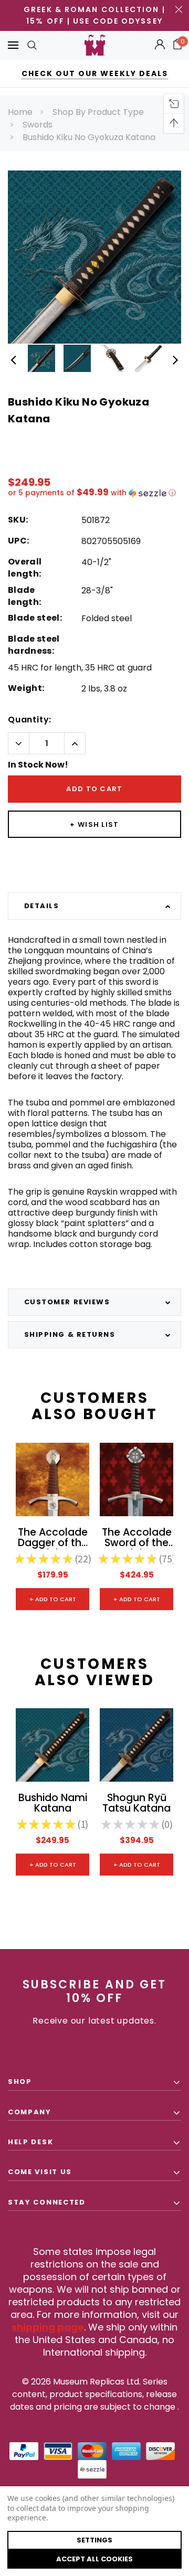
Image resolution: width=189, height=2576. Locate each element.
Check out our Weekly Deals (95, 73)
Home (20, 112)
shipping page (48, 2327)
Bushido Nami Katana (53, 1804)
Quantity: (30, 720)
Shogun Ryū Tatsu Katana (136, 1804)
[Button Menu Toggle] (13, 45)
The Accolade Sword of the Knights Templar (137, 1538)
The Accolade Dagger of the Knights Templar (53, 1538)
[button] (94, 493)
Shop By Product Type (98, 112)
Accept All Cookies (94, 2559)
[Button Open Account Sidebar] (160, 45)
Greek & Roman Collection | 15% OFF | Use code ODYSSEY (94, 15)
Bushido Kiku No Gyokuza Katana (89, 137)
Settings (94, 2540)
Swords (38, 125)
